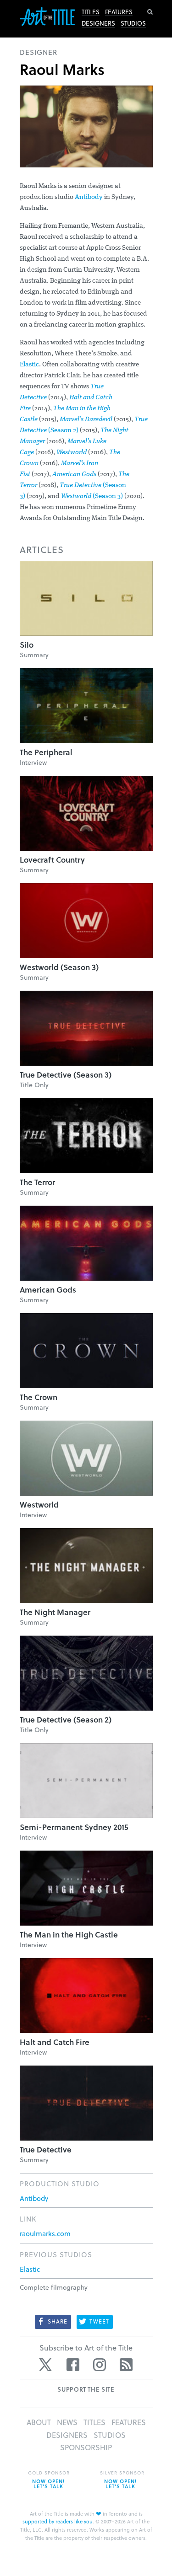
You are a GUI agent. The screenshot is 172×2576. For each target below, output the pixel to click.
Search (150, 12)
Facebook (73, 2365)
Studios (133, 23)
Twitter (46, 2365)
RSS (126, 2365)
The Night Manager (55, 1612)
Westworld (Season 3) (59, 967)
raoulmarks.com (45, 2233)
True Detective (46, 2149)
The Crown (39, 1397)
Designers (98, 23)
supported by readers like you (58, 2521)
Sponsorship (86, 2447)
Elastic (29, 365)
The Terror (37, 1182)
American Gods (74, 475)
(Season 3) (92, 496)
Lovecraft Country (52, 860)
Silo (27, 645)
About (39, 2422)
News (67, 2422)
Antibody (89, 197)
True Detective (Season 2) (66, 1720)
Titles (91, 12)
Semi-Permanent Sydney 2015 (74, 1827)
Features (119, 12)
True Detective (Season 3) (66, 1075)
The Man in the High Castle (69, 1935)
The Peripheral (46, 752)
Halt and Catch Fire (55, 2042)
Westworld (72, 453)
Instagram (100, 2365)
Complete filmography (54, 2287)
